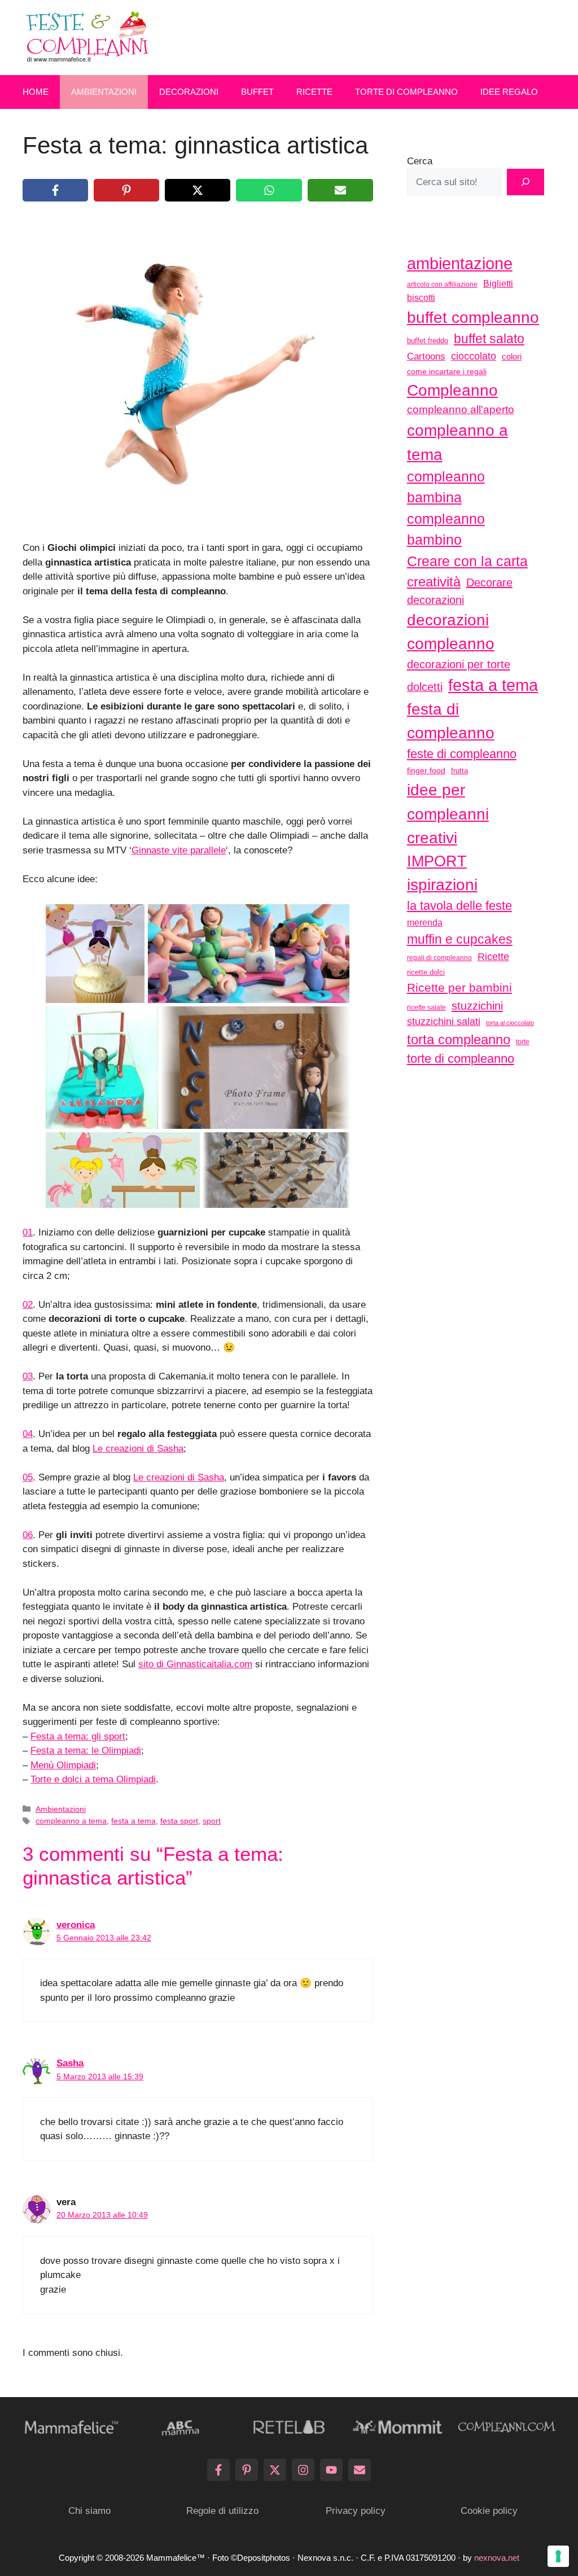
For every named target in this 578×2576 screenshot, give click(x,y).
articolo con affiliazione (442, 284)
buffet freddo (428, 341)
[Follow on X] (275, 2470)
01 (28, 1232)
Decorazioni (189, 92)
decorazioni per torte (459, 664)
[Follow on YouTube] (331, 2470)
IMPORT (437, 861)
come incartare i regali (447, 371)
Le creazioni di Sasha (138, 1449)
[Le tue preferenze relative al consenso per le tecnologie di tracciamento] (558, 2556)
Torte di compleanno (406, 92)
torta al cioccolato (510, 1023)
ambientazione (460, 264)
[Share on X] (198, 190)
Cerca (420, 161)
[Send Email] (360, 2470)
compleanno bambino (446, 529)
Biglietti (498, 284)
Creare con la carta (467, 561)
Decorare (489, 582)
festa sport (179, 1821)
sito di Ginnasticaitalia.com (195, 1664)
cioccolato (474, 356)
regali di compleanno (439, 958)
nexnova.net (497, 2558)
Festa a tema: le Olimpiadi (86, 1751)
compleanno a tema (71, 1821)
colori (512, 356)
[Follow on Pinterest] (247, 2470)
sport (212, 1821)
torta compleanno (459, 1039)
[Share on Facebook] (55, 190)
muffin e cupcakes (460, 939)
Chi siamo (89, 2511)
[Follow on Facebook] (218, 2470)
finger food (426, 770)
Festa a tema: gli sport (78, 1736)
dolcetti (425, 687)
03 (28, 1376)
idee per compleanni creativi (448, 814)
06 (28, 1535)
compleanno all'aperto (461, 409)
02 (28, 1305)
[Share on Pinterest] (126, 190)
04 (28, 1434)
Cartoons (426, 356)
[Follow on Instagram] (303, 2470)
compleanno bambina (446, 487)
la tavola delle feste (459, 906)
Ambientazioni (104, 92)
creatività (434, 582)
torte (523, 1042)
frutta (459, 771)
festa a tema (133, 1821)
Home (36, 92)
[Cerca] (526, 182)
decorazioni (435, 600)
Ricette (314, 92)
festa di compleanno (451, 721)
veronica (76, 1925)
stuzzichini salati (444, 1022)
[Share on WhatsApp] (269, 190)
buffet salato (489, 339)
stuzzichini (477, 1006)
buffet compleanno (473, 317)
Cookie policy (489, 2511)
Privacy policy (356, 2511)
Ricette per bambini (459, 988)
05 (28, 1477)
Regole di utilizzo (222, 2511)
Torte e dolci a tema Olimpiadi (93, 1779)
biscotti (421, 297)
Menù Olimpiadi (63, 1765)
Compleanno (452, 390)
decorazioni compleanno (451, 632)
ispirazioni (442, 884)
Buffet (257, 92)
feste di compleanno (462, 754)
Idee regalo (509, 92)
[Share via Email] (340, 190)
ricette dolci (426, 972)
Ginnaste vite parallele (179, 850)
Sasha (70, 2063)
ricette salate (426, 1007)
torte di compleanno (461, 1059)
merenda (425, 922)
